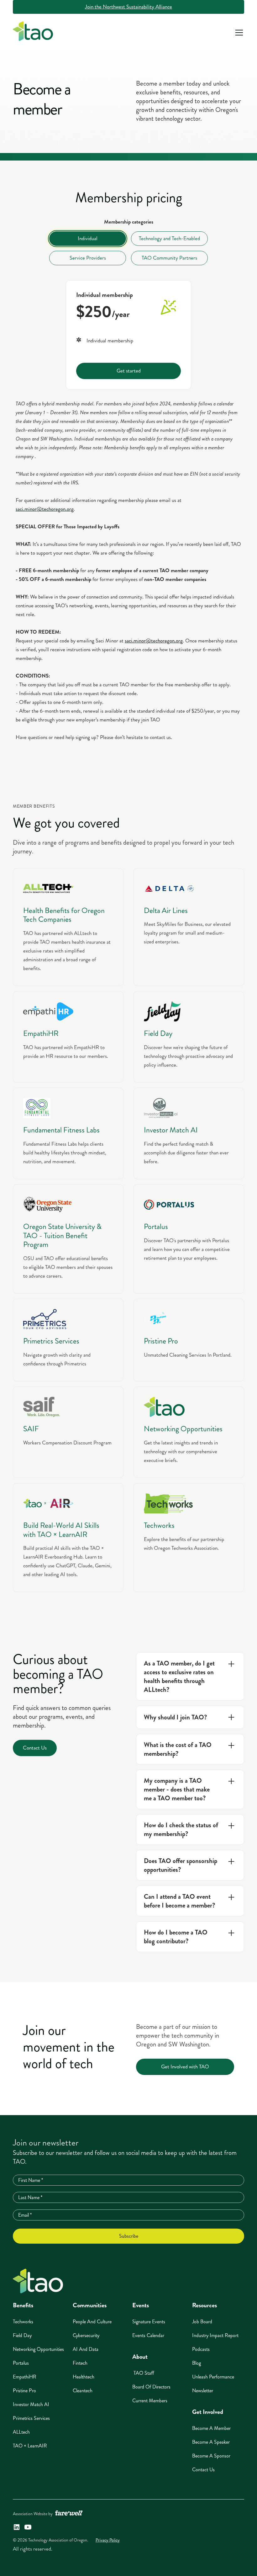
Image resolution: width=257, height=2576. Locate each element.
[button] (238, 33)
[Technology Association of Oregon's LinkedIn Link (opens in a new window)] (17, 2527)
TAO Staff (143, 2373)
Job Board (202, 2322)
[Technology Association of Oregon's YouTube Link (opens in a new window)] (28, 2527)
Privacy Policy (108, 2540)
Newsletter (203, 2391)
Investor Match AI (31, 2404)
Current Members (150, 2401)
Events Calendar (148, 2335)
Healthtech (84, 2377)
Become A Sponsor (211, 2456)
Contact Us (35, 1748)
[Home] (38, 2281)
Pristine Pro (24, 2391)
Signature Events (149, 2322)
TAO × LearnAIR (30, 2446)
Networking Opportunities (38, 2349)
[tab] (88, 239)
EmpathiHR (25, 2377)
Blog (197, 2363)
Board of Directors (151, 2387)
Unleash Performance (213, 2377)
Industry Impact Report (215, 2335)
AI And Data (86, 2349)
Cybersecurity (86, 2335)
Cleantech (83, 2391)
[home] (33, 33)
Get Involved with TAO (185, 2067)
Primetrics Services (31, 2418)
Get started (129, 371)
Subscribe (129, 2236)
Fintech (80, 2363)
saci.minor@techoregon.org (45, 509)
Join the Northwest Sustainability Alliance (128, 7)
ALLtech (21, 2432)
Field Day (22, 2335)
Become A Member (211, 2428)
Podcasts (201, 2349)
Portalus (21, 2363)
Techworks (23, 2322)
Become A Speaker (211, 2442)
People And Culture (92, 2322)
